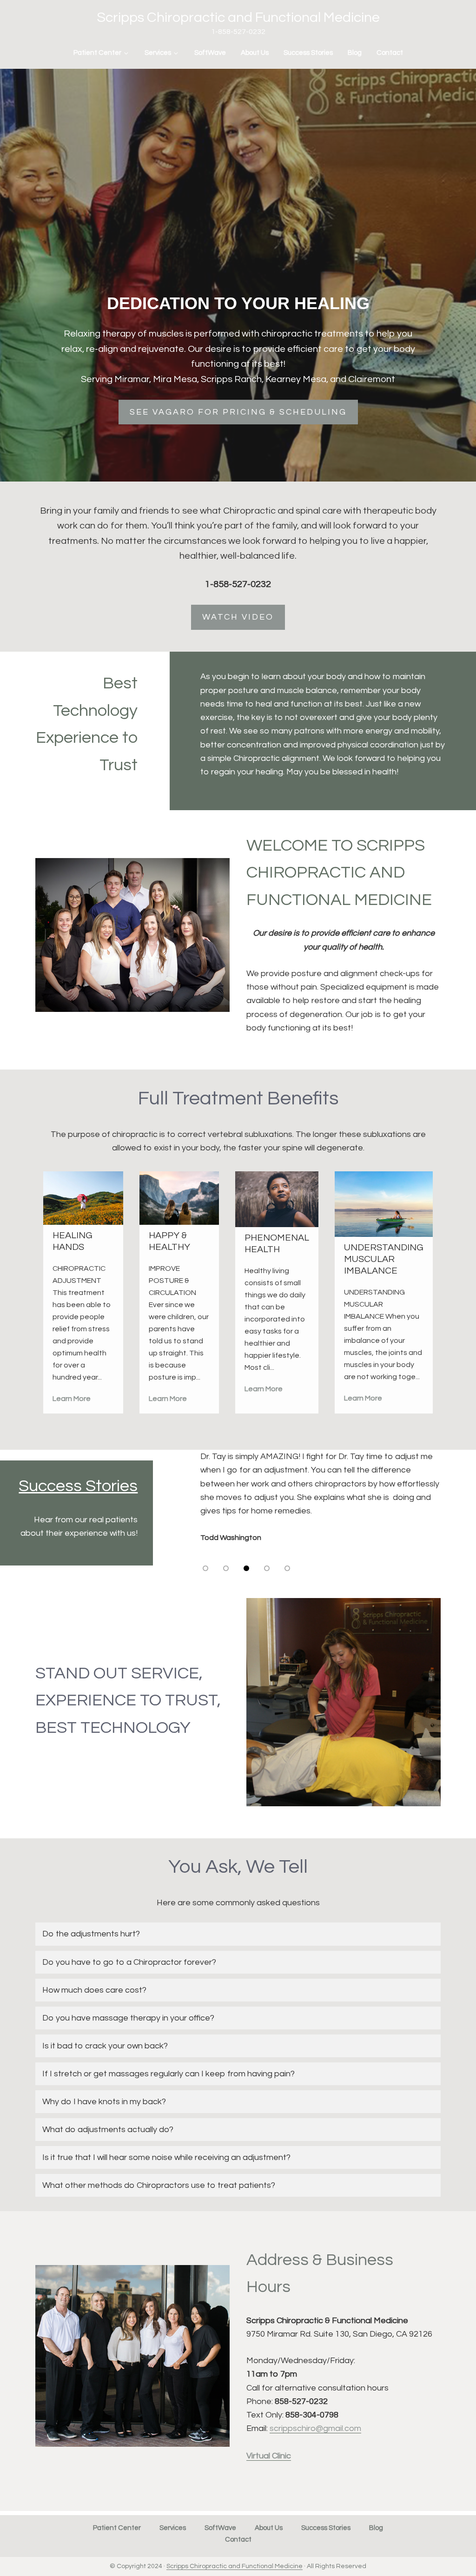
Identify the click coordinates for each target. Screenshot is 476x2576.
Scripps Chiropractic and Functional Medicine (238, 17)
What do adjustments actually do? (108, 2130)
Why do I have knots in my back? (104, 2102)
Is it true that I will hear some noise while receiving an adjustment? (166, 2157)
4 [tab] (267, 1568)
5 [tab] (288, 1568)
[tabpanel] (323, 1504)
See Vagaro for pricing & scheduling (238, 412)
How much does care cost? (94, 1990)
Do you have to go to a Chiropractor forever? (130, 1962)
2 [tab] (226, 1568)
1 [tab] (206, 1568)
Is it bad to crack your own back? (106, 2046)
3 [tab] (247, 1568)
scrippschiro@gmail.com (315, 2428)
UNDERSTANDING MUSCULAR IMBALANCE (384, 1259)
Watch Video (238, 617)
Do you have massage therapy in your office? (128, 2018)
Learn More (72, 1399)
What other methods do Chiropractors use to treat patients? (159, 2185)
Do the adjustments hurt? (91, 1934)
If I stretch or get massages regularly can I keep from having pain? (169, 2074)
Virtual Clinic (269, 2456)
